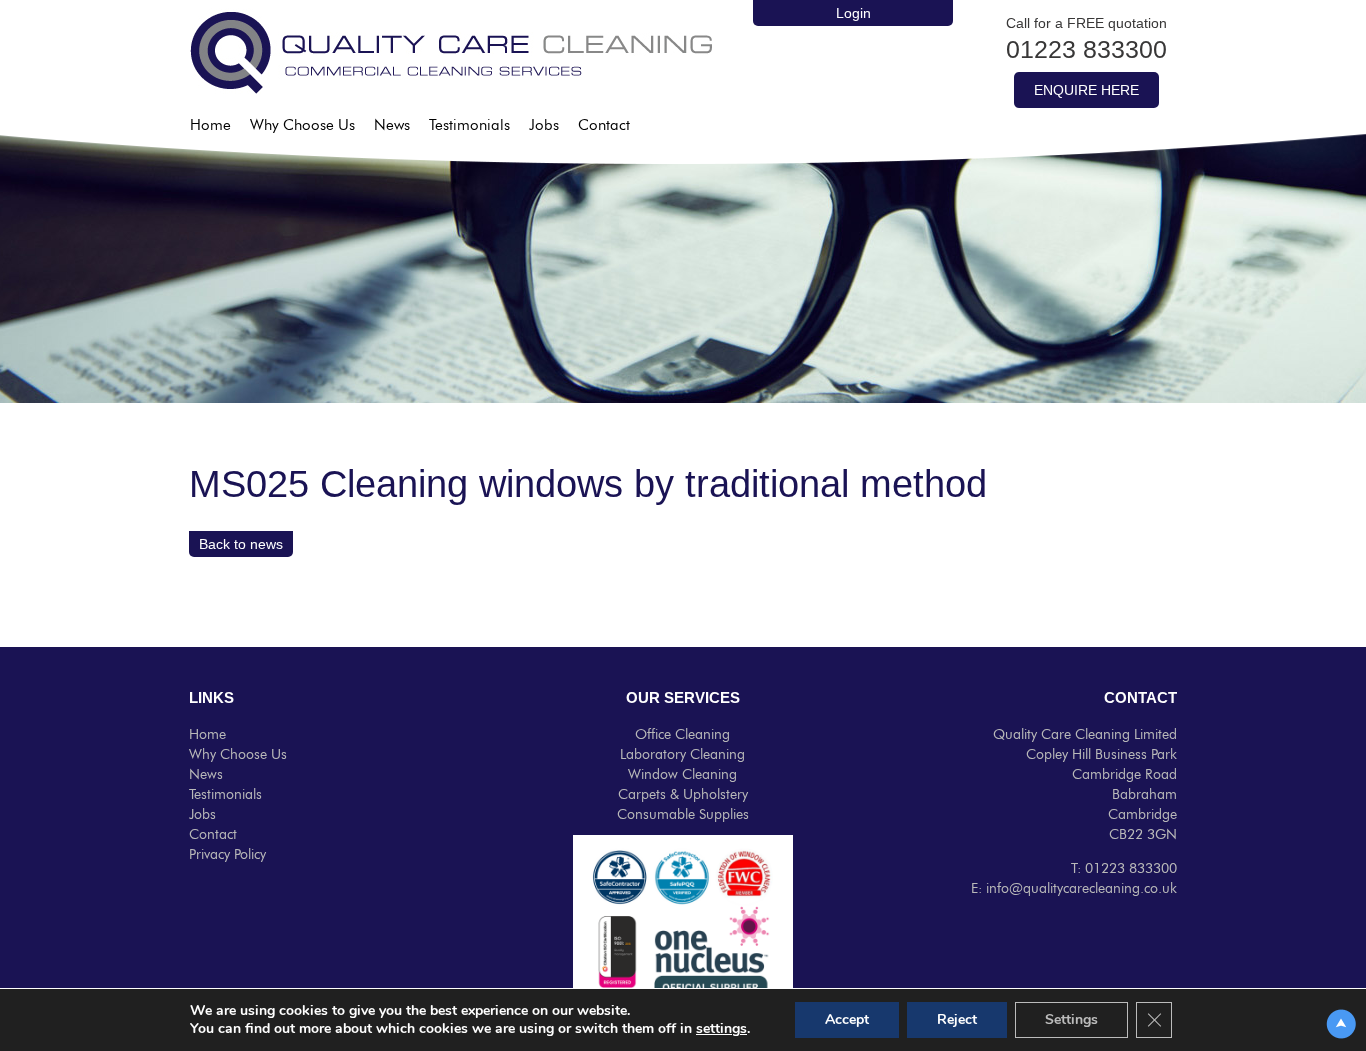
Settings (1071, 1019)
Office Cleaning (682, 735)
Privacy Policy (227, 855)
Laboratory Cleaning (682, 755)
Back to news (241, 544)
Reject (957, 1019)
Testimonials (469, 125)
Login (853, 13)
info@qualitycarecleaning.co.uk (1081, 889)
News (392, 125)
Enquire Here (1086, 90)
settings (721, 1029)
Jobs (544, 125)
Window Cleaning (682, 775)
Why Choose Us (302, 125)
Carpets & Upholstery (683, 795)
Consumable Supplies (683, 815)
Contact (604, 125)
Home (210, 125)
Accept (847, 1019)
